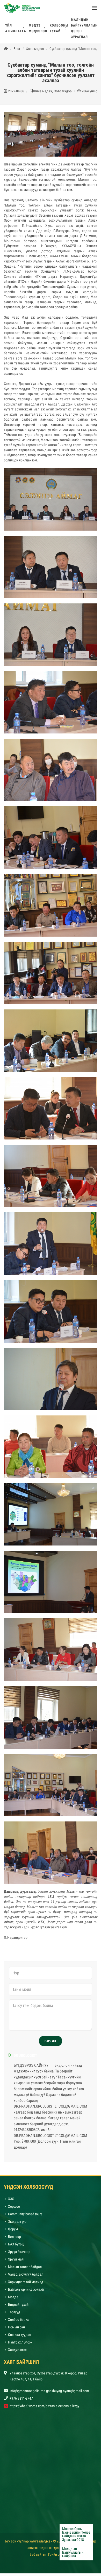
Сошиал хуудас (19, 2337)
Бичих (51, 2044)
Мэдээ (13, 2300)
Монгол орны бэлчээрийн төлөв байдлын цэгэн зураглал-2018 (76, 2534)
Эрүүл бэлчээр (19, 2254)
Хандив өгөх (17, 2352)
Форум (13, 2232)
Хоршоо (14, 2209)
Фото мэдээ (35, 51)
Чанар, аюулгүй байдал (26, 2277)
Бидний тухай (18, 2307)
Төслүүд (14, 2315)
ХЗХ (11, 2201)
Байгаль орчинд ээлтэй (26, 2292)
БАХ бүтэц (16, 2247)
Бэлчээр (15, 2239)
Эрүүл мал (16, 2262)
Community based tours (25, 2217)
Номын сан (16, 2330)
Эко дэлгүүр (18, 2224)
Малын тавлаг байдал (25, 2269)
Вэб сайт (36, 2557)
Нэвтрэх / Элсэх (20, 2345)
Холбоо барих (18, 2322)
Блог (17, 51)
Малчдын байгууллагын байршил (73, 2552)
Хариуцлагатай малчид (26, 2284)
